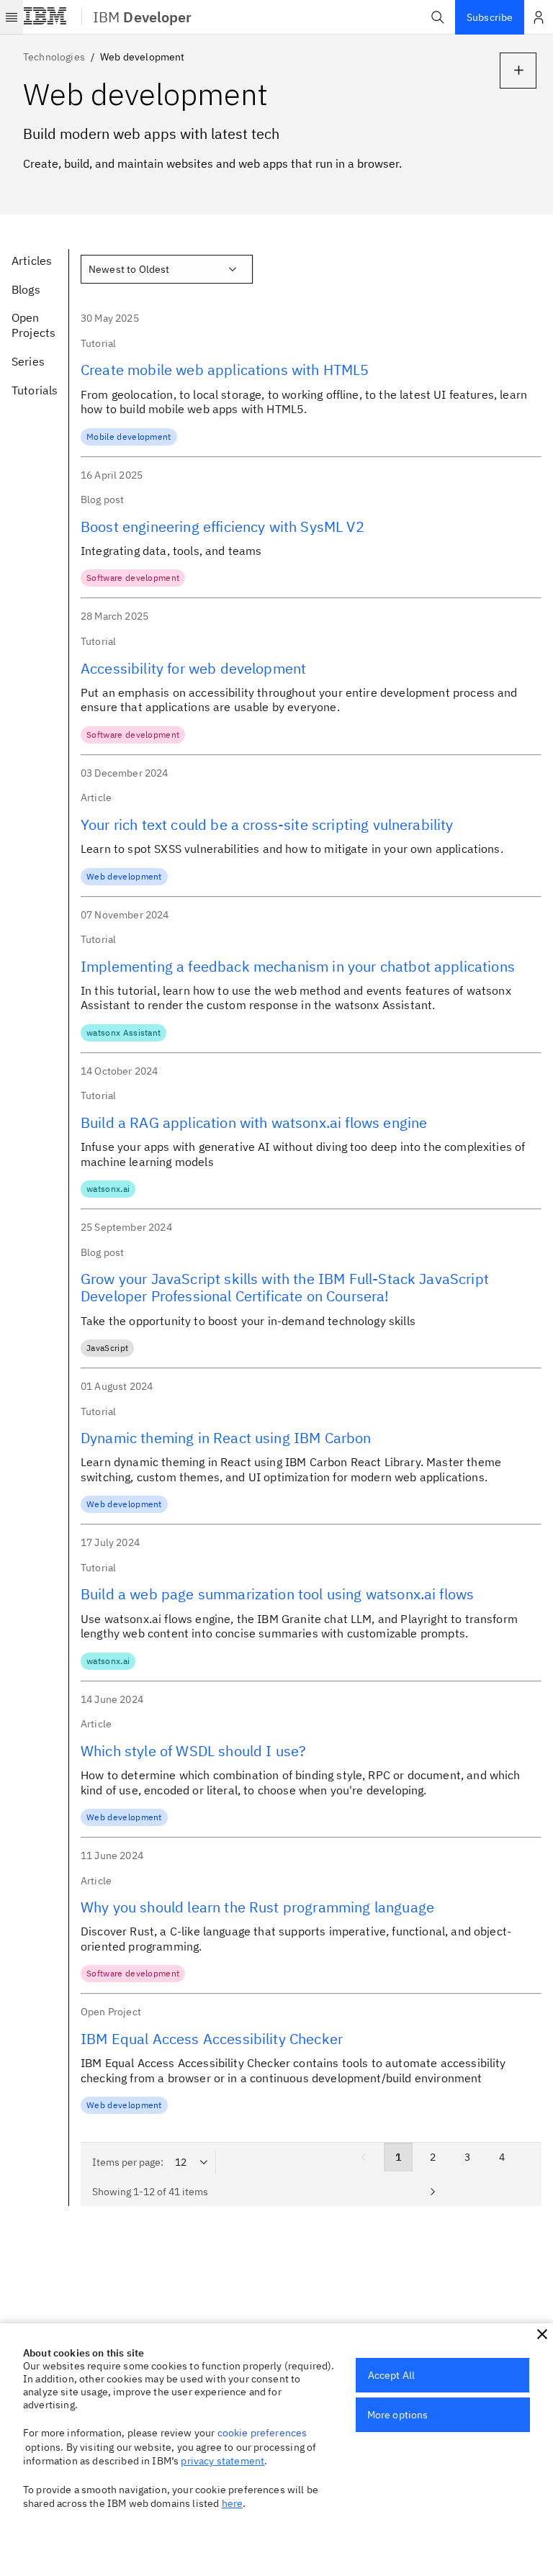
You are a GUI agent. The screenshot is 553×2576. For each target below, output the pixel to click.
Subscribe (490, 17)
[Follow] (518, 71)
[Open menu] (12, 17)
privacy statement (222, 2461)
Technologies (54, 57)
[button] (438, 17)
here (233, 2503)
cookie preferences (262, 2433)
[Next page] (433, 2192)
